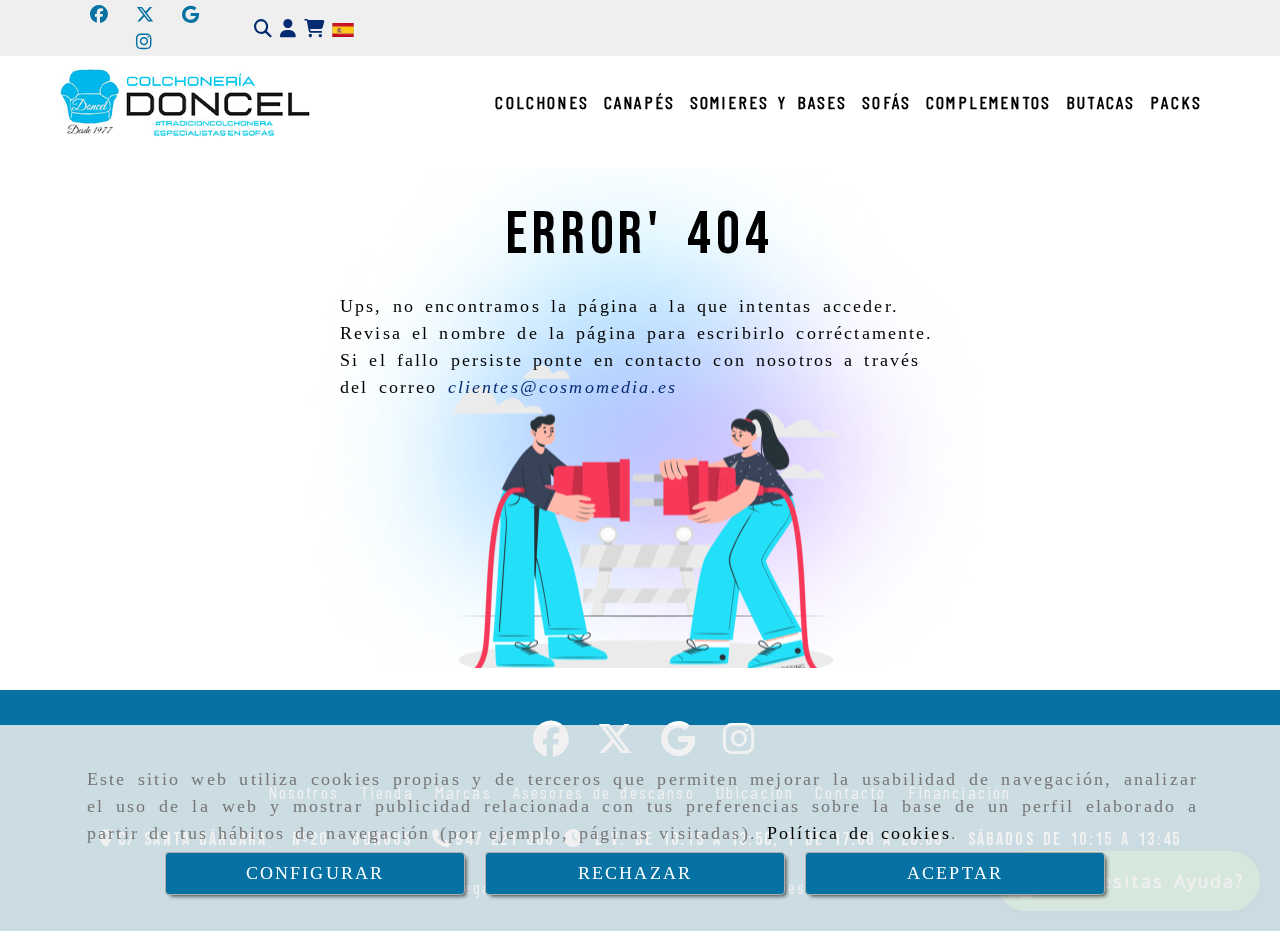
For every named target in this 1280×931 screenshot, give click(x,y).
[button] (288, 28)
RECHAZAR (635, 873)
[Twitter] (145, 14)
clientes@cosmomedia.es (563, 387)
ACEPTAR (955, 873)
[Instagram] (144, 41)
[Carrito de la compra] (314, 28)
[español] (343, 28)
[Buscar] (263, 28)
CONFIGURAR (315, 873)
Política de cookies (859, 833)
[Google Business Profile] (190, 14)
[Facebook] (99, 14)
